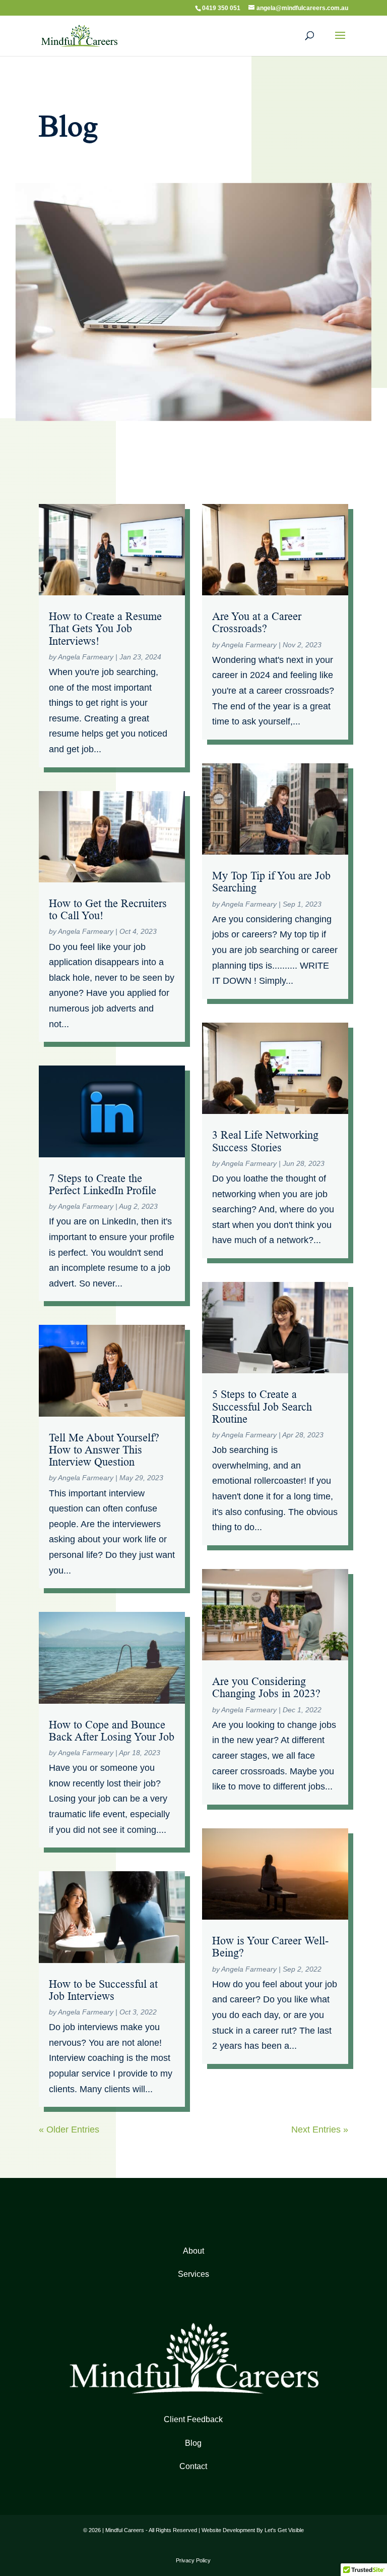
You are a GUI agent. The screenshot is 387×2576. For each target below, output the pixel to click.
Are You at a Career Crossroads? (257, 622)
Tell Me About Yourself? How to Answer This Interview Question (104, 1450)
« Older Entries (69, 2130)
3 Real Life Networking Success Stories (265, 1141)
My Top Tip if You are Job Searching (271, 882)
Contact (193, 2466)
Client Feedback (193, 2419)
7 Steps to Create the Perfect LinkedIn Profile (103, 1184)
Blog (193, 2443)
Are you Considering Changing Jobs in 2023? (266, 1687)
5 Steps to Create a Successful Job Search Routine (262, 1406)
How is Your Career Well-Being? (270, 1947)
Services (193, 2274)
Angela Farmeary (86, 657)
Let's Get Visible (284, 2530)
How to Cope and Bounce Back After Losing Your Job (112, 1731)
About (193, 2251)
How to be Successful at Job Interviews (103, 1990)
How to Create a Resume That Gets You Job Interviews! (105, 628)
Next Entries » (320, 2130)
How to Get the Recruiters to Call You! (108, 909)
